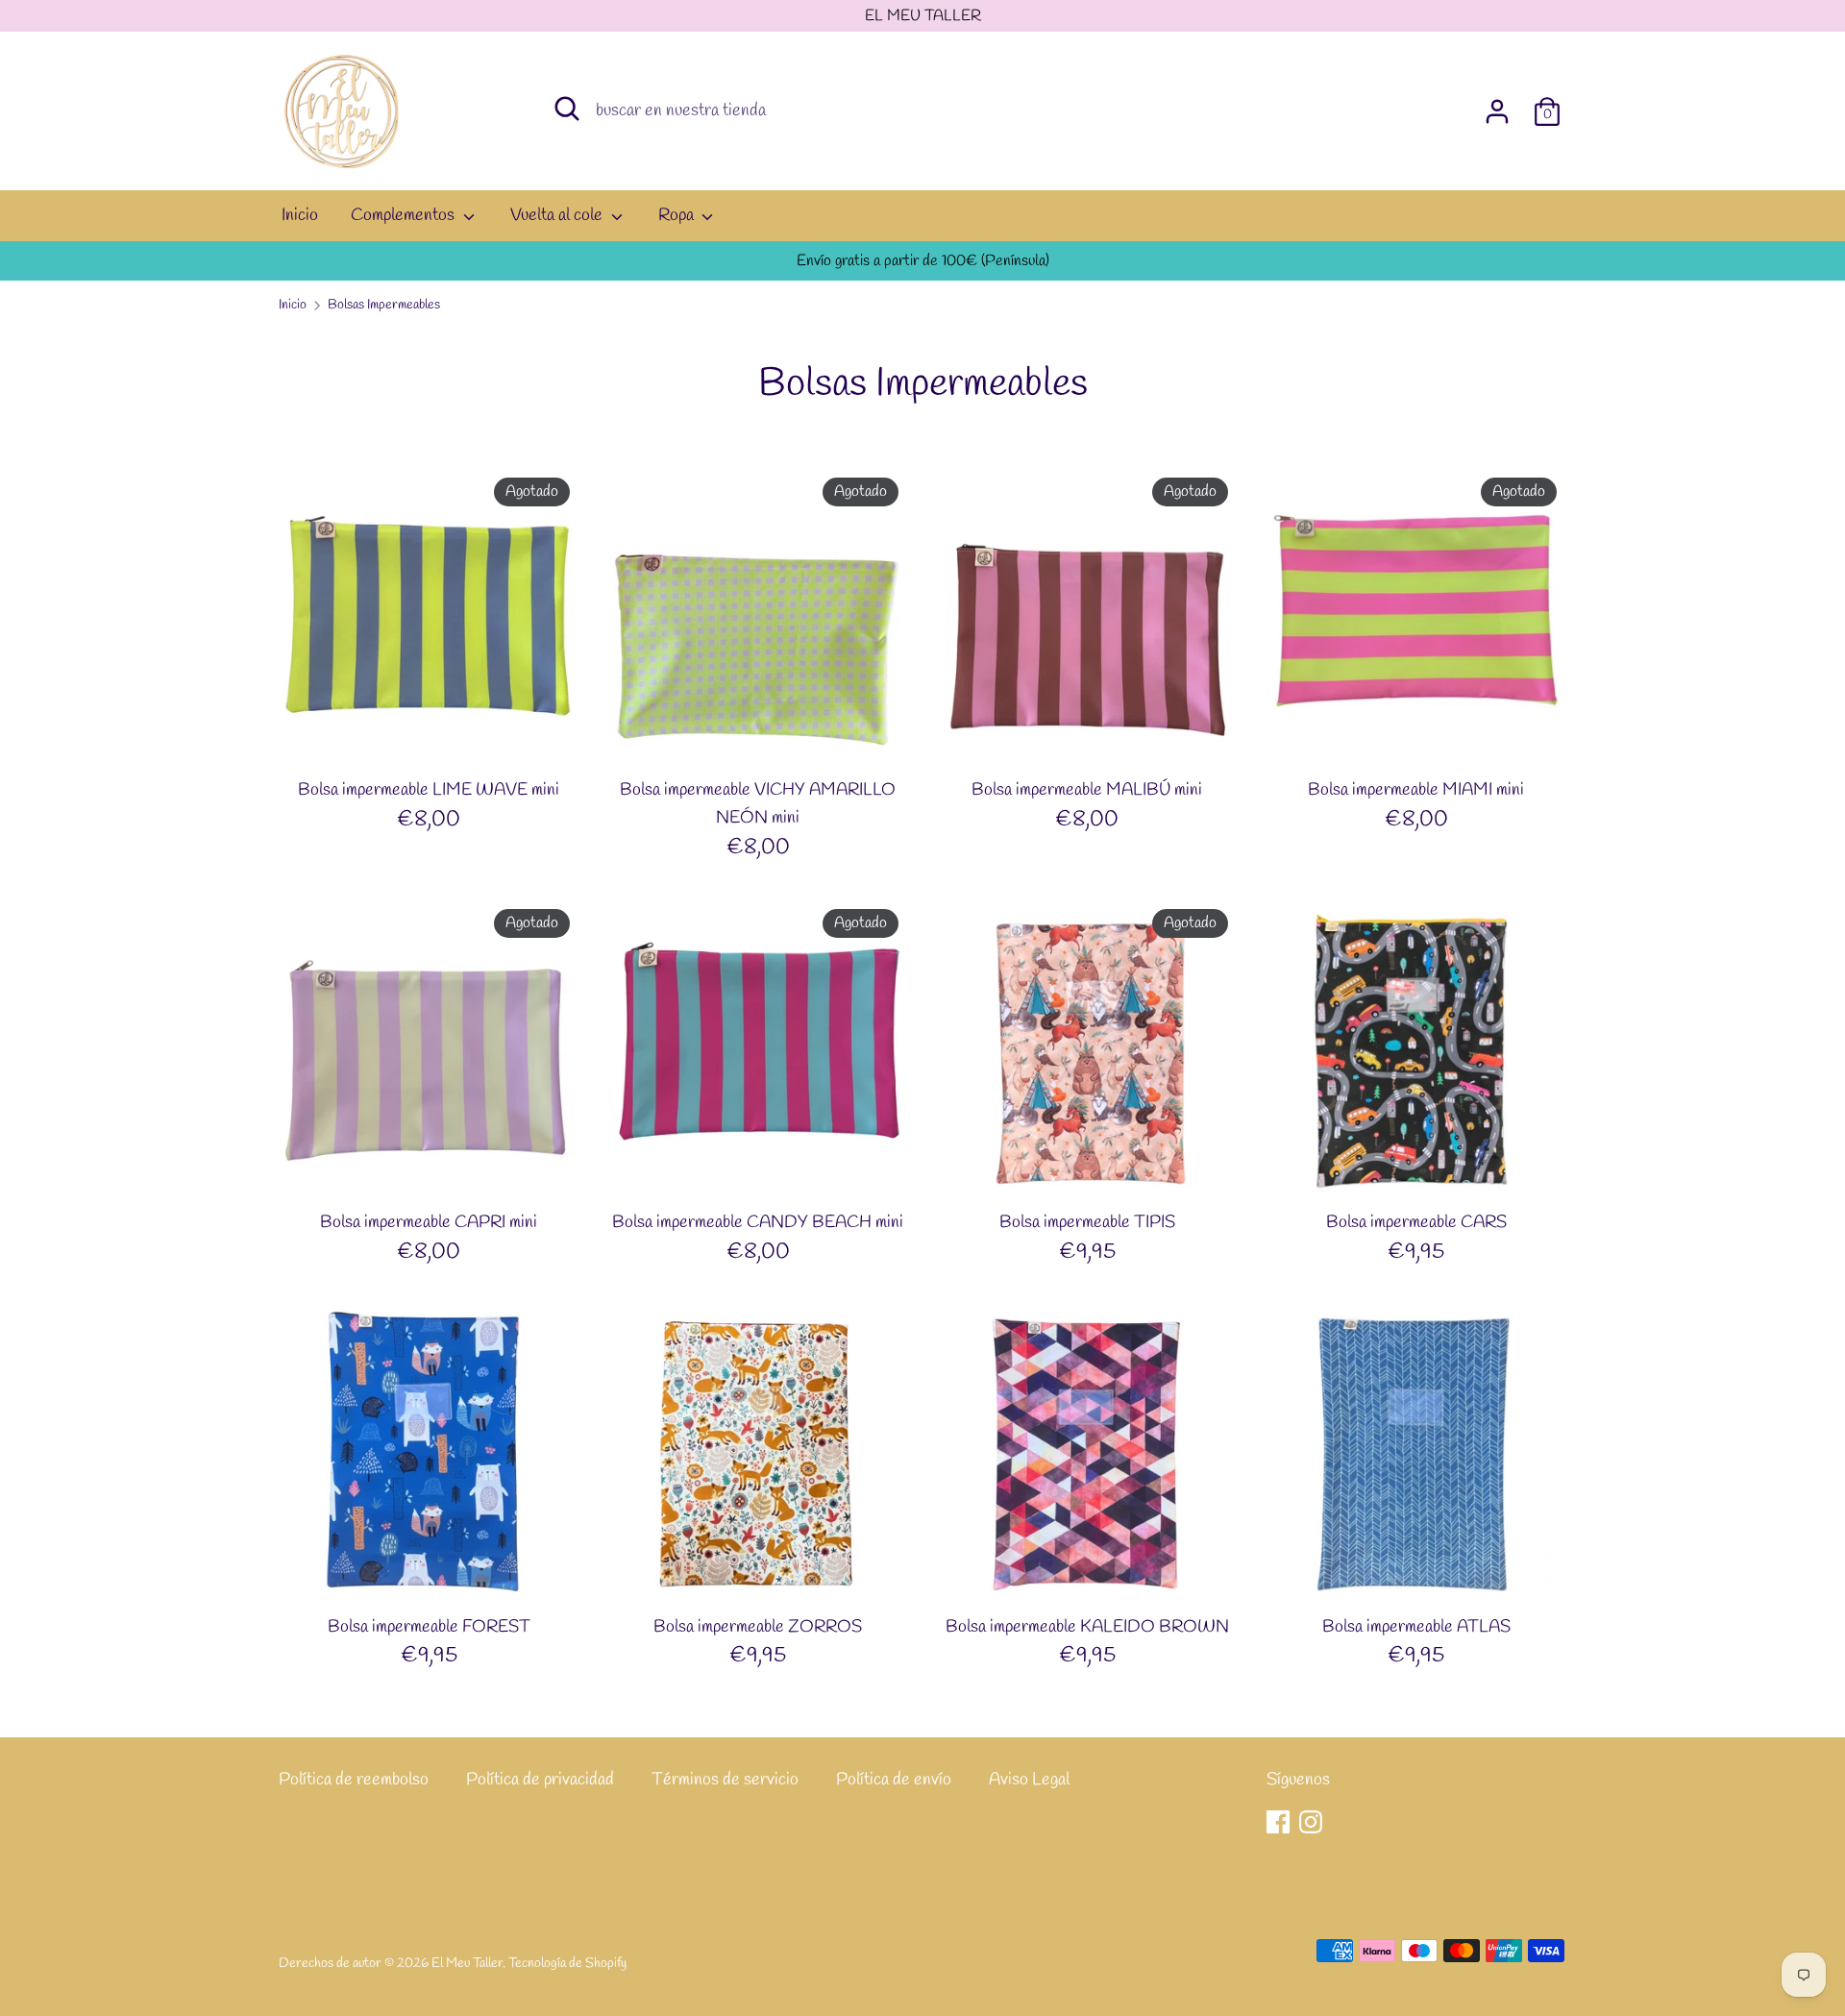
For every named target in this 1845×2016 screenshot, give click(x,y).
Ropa (678, 215)
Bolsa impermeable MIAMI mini (1416, 790)
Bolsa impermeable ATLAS (1416, 1627)
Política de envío (894, 1780)
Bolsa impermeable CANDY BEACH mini (758, 1222)
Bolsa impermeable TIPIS (1087, 1222)
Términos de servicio (725, 1780)
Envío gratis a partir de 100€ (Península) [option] (923, 261)
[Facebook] (1278, 1822)
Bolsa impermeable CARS (1416, 1222)
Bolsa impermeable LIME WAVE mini (429, 790)
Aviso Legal (1029, 1780)
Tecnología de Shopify (567, 1963)
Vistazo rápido (430, 734)
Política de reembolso (354, 1780)
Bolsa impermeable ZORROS (758, 1627)
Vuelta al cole (558, 215)
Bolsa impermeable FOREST (429, 1627)
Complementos (405, 215)
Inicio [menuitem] (300, 215)
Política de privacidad (540, 1780)
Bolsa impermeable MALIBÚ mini (1087, 790)
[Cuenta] (1497, 106)
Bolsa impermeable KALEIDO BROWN (1087, 1627)
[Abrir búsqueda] (567, 109)
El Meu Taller (467, 1963)
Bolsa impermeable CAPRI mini (429, 1222)
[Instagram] (1311, 1822)
